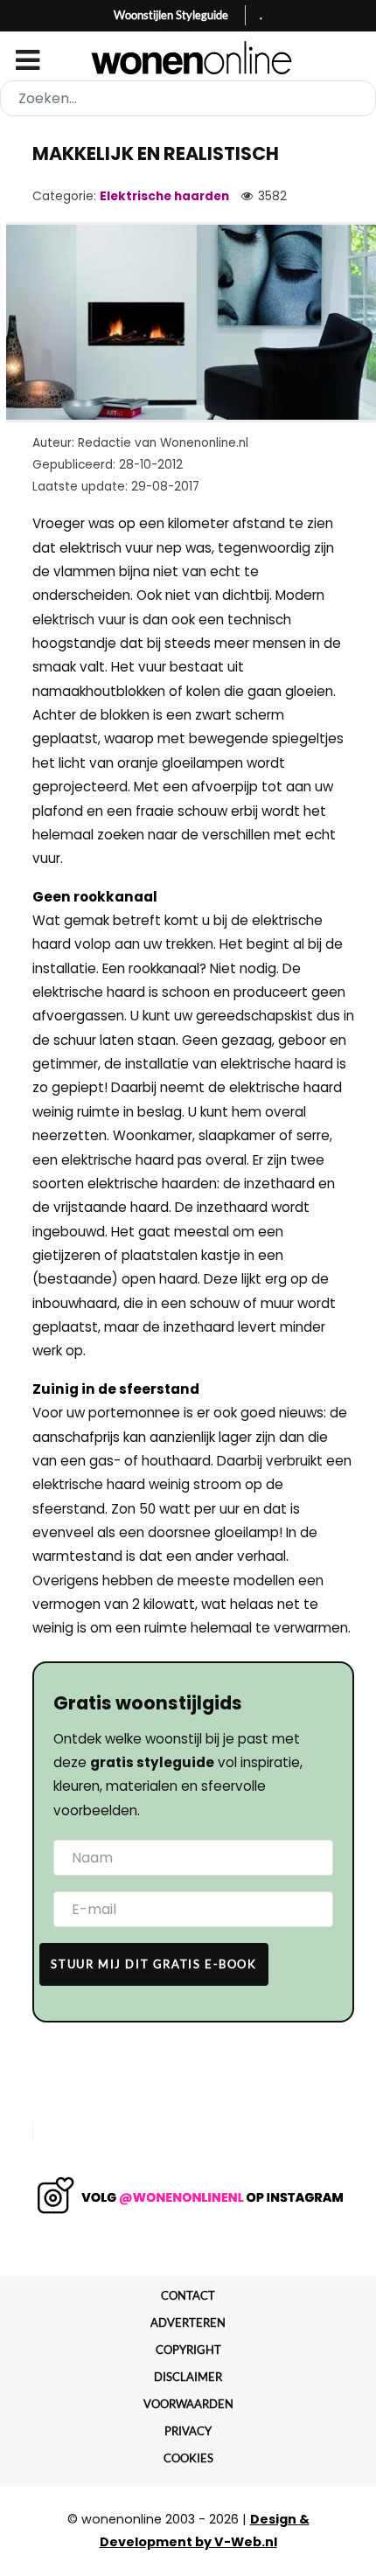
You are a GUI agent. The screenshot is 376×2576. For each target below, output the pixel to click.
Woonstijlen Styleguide (171, 15)
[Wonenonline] (188, 58)
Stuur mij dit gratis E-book (153, 1964)
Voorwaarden (188, 2404)
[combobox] (188, 98)
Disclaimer (188, 2377)
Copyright (188, 2350)
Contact (188, 2295)
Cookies (188, 2458)
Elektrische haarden (164, 196)
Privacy (188, 2431)
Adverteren (188, 2322)
